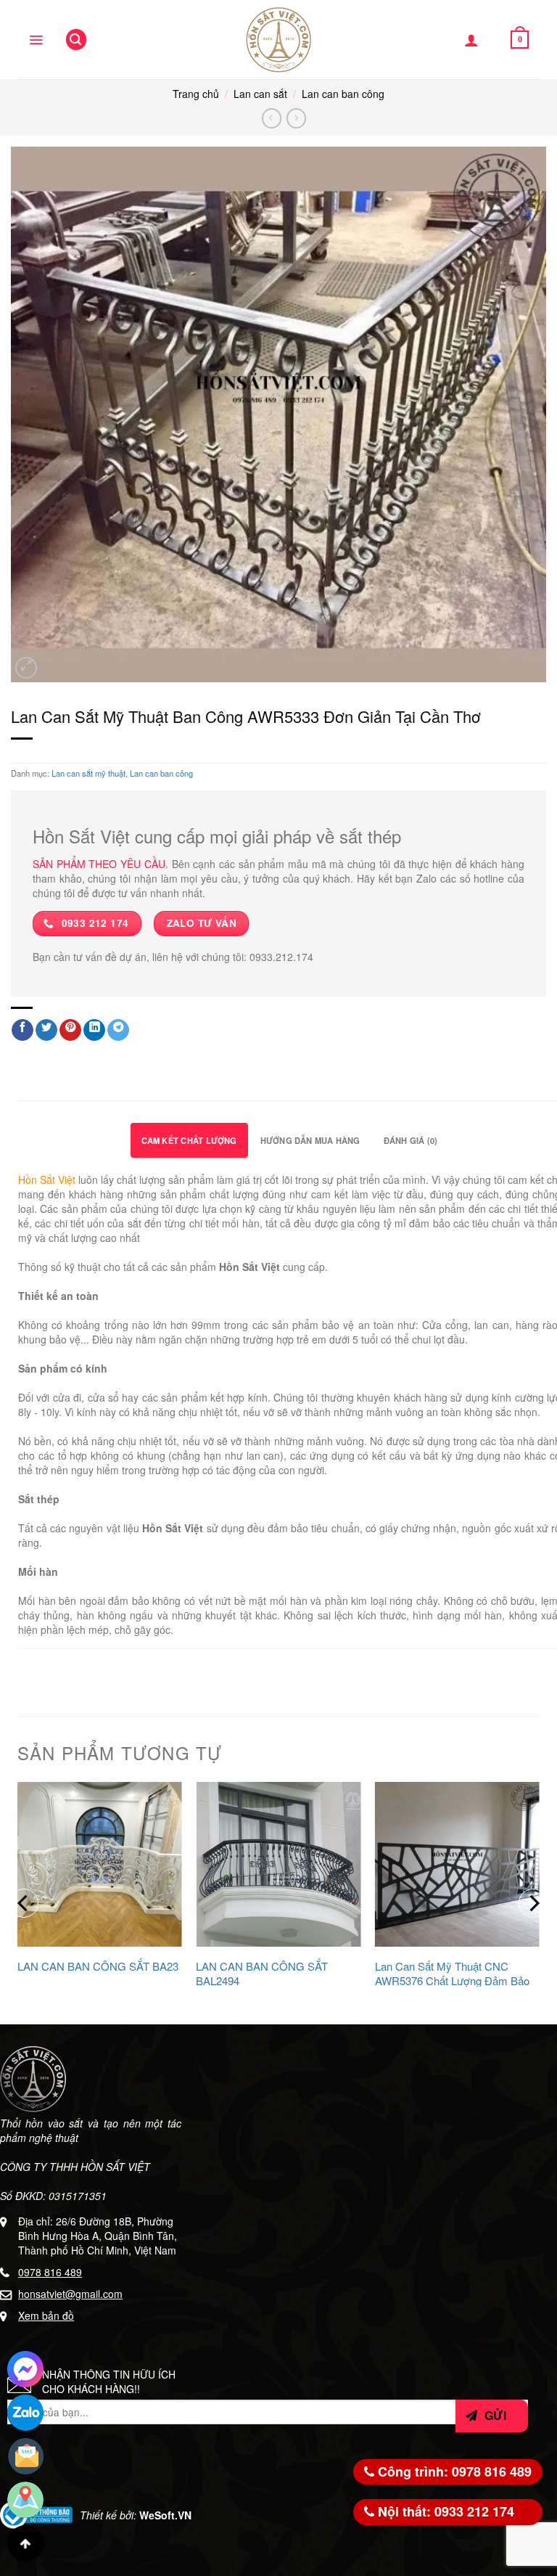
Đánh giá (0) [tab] (411, 1140)
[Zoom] (26, 668)
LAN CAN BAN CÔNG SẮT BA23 (98, 1966)
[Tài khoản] (471, 40)
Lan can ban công (343, 94)
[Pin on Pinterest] (70, 1030)
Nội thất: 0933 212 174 (444, 2511)
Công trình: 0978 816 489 (453, 2471)
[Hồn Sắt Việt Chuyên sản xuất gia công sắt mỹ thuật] (278, 40)
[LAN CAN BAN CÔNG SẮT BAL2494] (278, 1864)
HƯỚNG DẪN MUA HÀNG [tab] (310, 1140)
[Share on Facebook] (22, 1030)
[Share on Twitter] (46, 1030)
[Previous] (24, 1903)
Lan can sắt (260, 94)
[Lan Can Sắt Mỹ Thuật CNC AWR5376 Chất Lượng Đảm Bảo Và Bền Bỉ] (457, 1864)
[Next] (533, 1903)
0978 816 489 (50, 2272)
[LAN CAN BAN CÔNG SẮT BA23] (100, 1864)
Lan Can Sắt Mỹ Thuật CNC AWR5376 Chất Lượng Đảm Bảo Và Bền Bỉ (452, 1980)
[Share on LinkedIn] (94, 1030)
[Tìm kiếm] (76, 40)
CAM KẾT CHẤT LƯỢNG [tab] (189, 1140)
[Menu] (36, 40)
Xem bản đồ (46, 2315)
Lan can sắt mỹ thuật (88, 773)
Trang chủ (196, 94)
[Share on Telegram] (118, 1030)
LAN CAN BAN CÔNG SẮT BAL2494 (262, 1973)
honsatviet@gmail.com (70, 2294)
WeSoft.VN (165, 2515)
